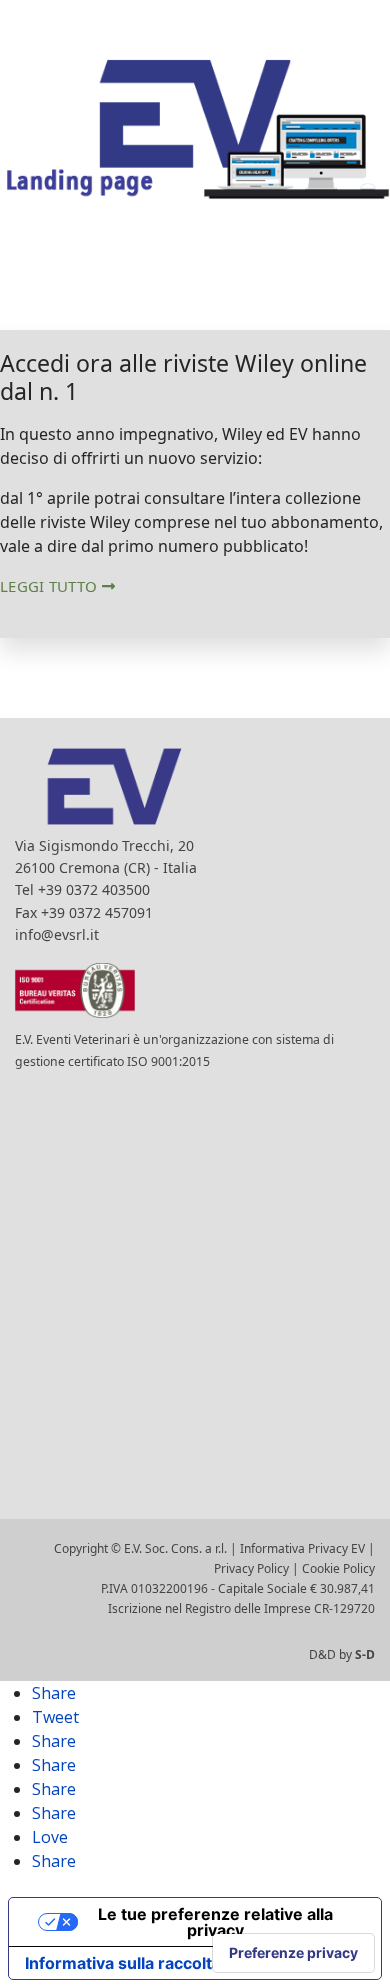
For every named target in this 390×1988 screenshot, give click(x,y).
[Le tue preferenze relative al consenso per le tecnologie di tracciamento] (293, 1953)
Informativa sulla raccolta (123, 1963)
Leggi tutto (51, 586)
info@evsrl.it (57, 934)
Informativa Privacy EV (302, 1548)
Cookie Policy (338, 1568)
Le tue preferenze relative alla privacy (215, 1922)
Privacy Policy (251, 1568)
